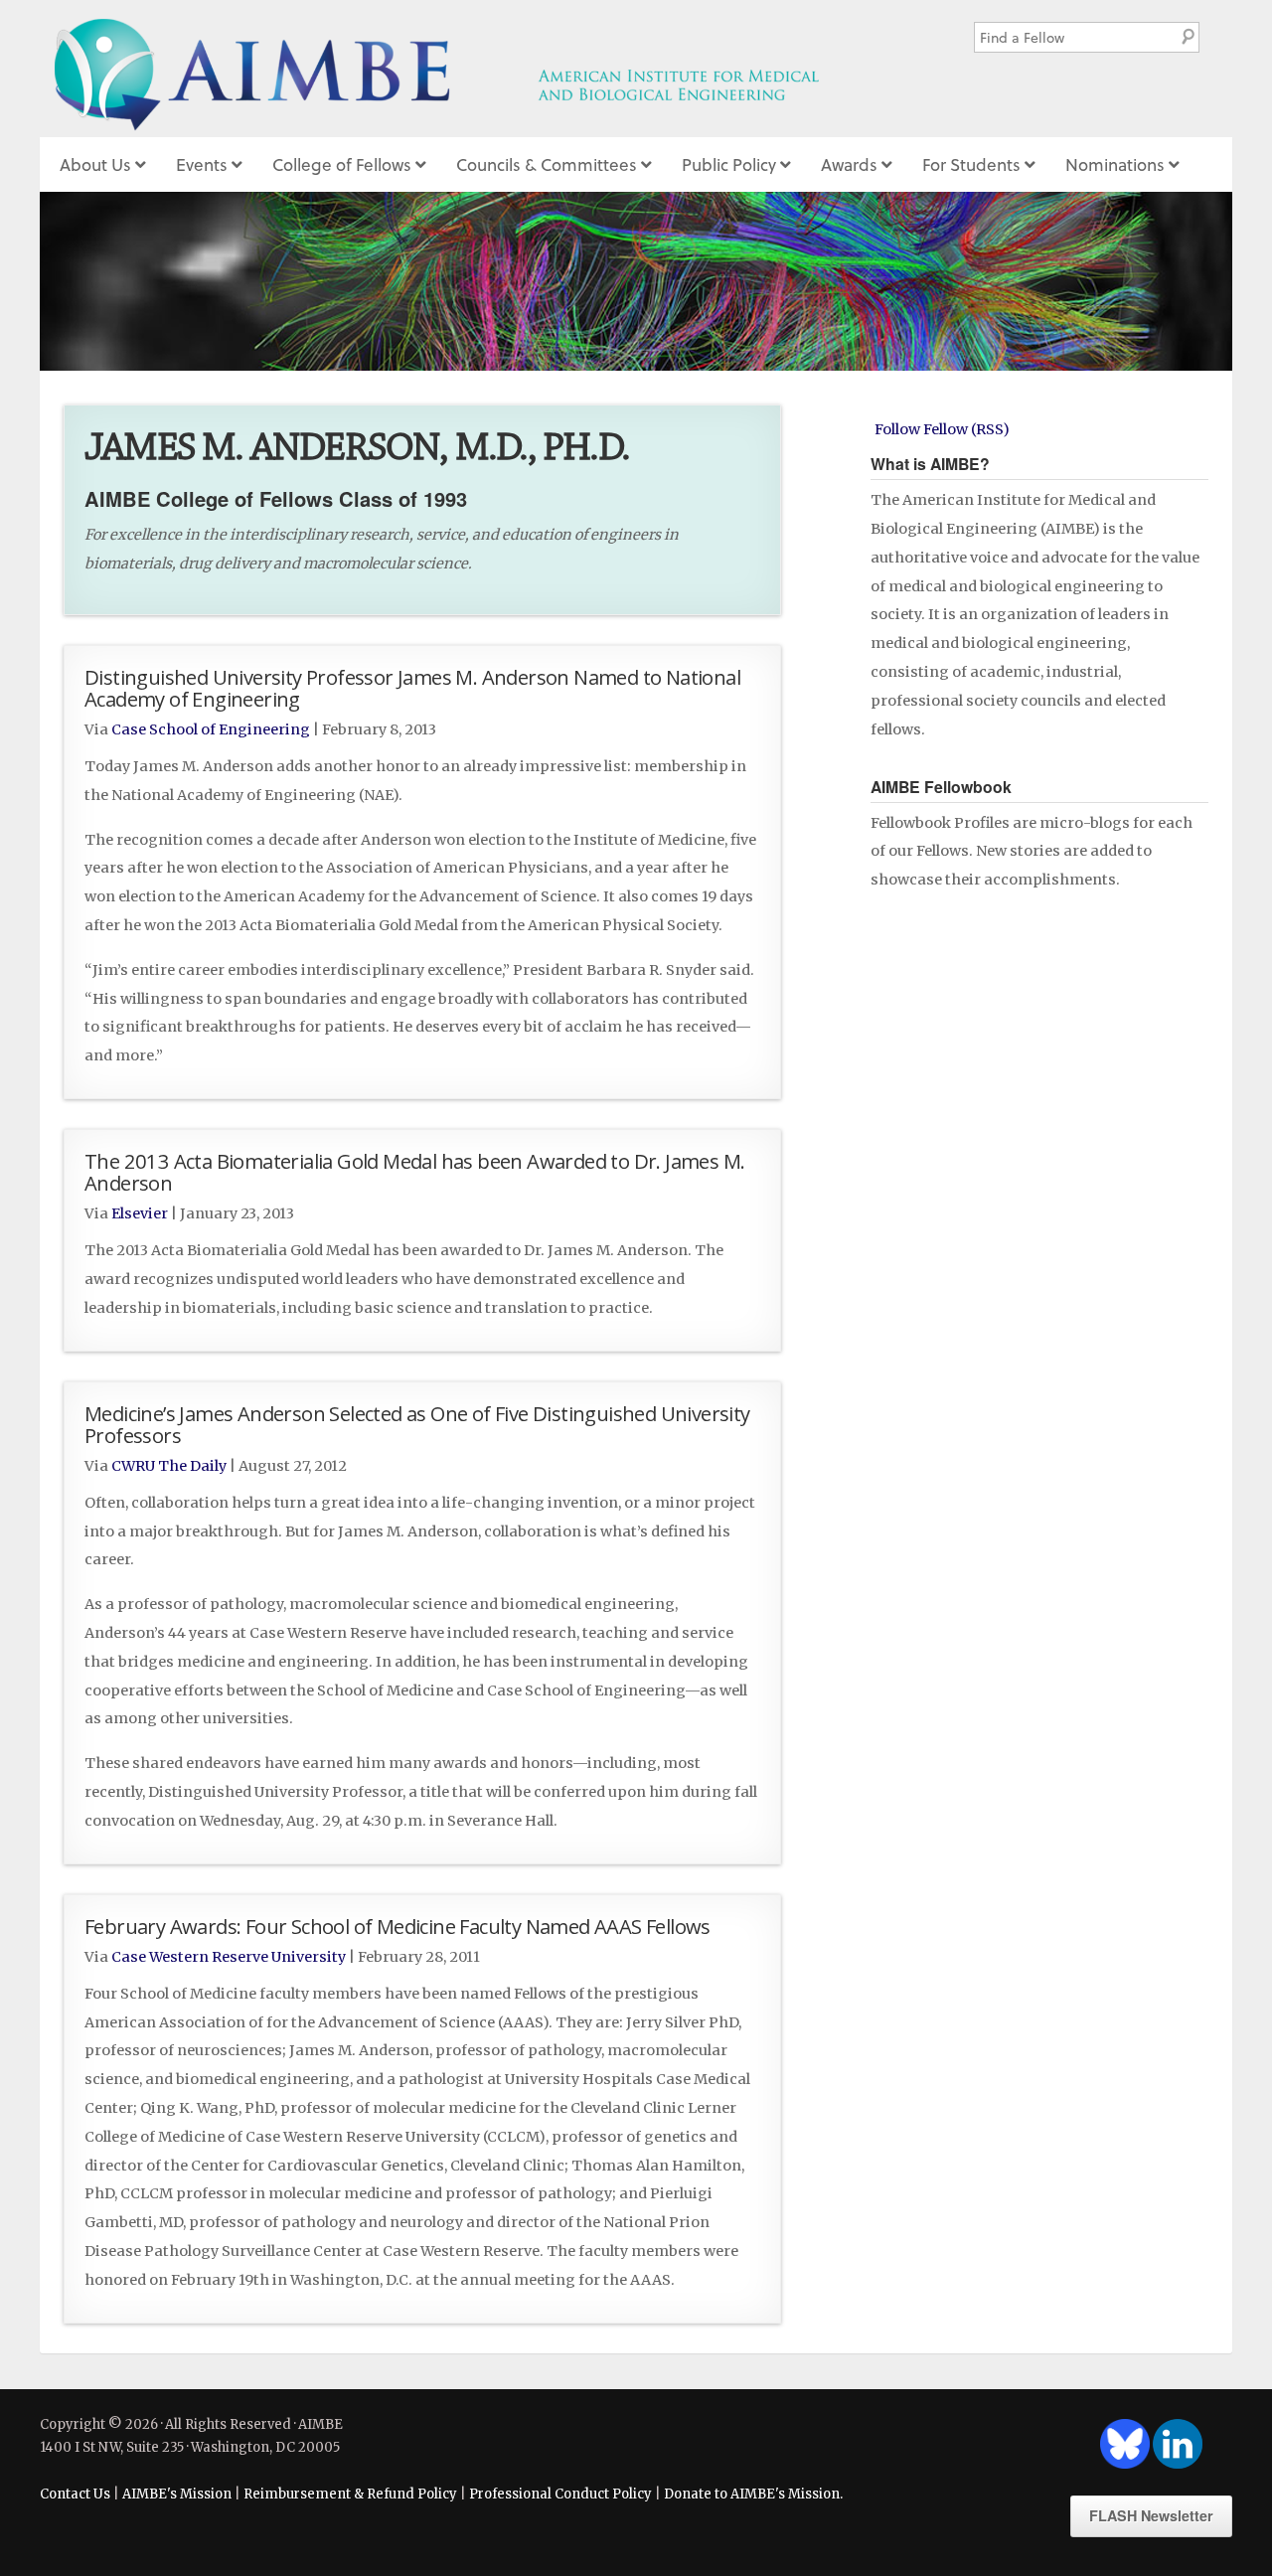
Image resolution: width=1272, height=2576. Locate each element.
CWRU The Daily (169, 1466)
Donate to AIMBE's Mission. (753, 2494)
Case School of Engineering (211, 729)
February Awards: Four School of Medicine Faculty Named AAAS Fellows (397, 1926)
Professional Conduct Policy (560, 2494)
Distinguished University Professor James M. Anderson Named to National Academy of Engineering (412, 688)
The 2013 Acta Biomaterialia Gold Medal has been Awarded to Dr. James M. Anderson (414, 1172)
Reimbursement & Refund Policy (350, 2494)
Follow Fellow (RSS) (942, 429)
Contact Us (75, 2494)
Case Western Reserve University (229, 1957)
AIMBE (480, 69)
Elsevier (140, 1213)
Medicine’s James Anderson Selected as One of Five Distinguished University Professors (417, 1424)
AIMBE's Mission (177, 2494)
